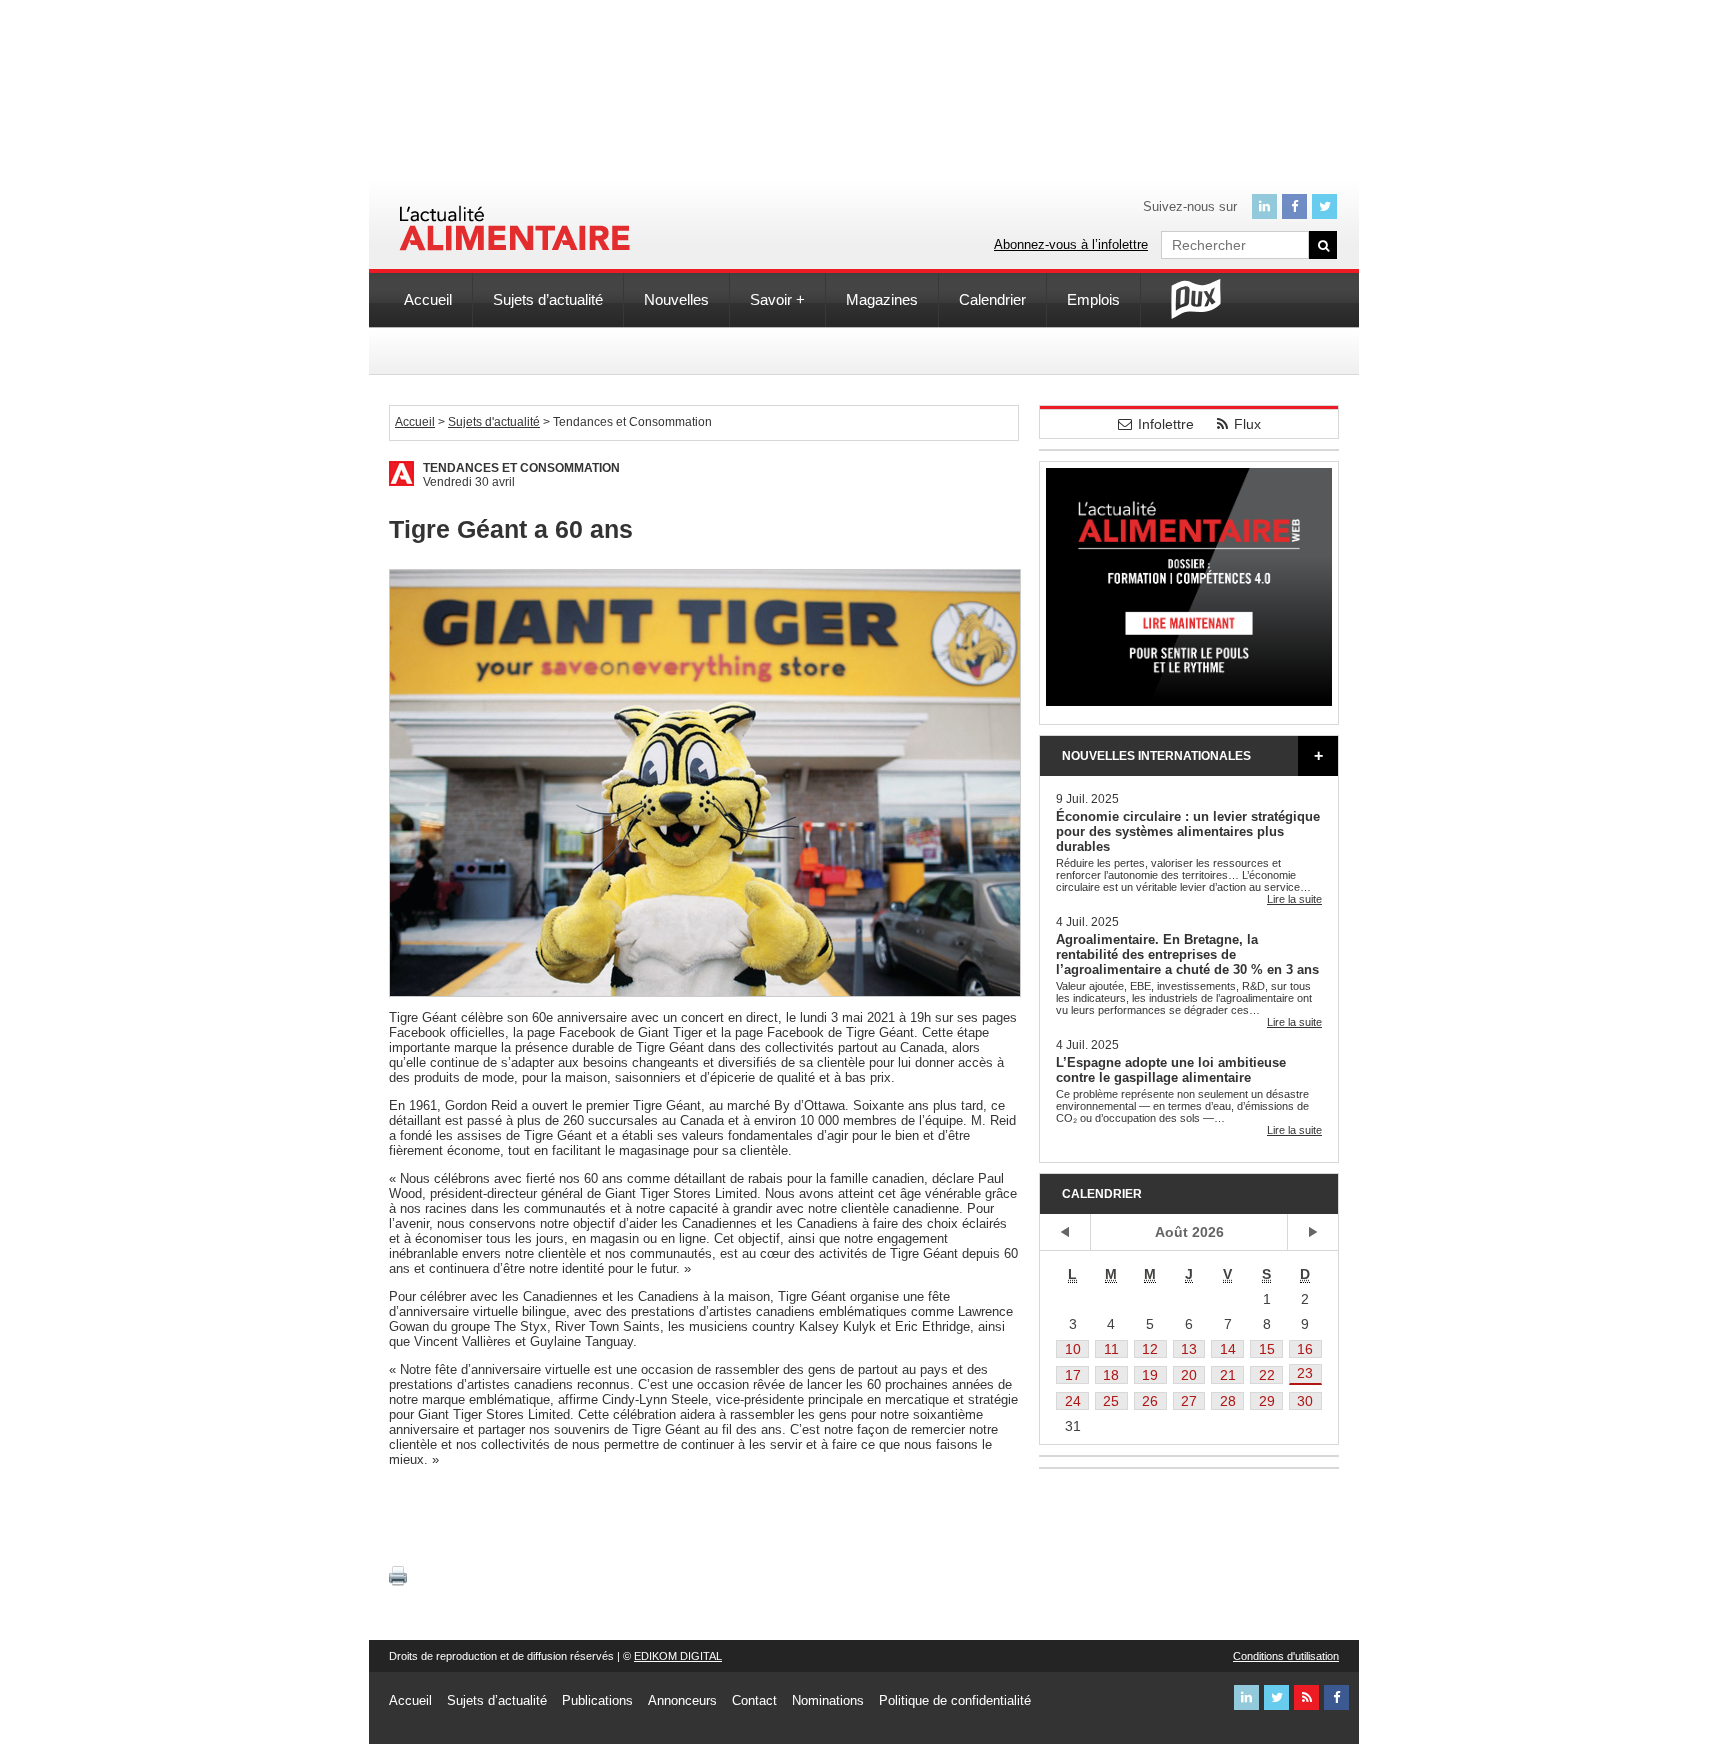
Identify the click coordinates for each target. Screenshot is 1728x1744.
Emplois (1093, 299)
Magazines (882, 299)
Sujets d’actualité (548, 299)
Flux (1247, 424)
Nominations (828, 1700)
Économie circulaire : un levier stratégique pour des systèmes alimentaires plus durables (1188, 831)
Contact (754, 1700)
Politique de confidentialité (955, 1700)
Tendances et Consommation (521, 468)
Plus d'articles (1318, 756)
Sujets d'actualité (494, 422)
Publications (597, 1700)
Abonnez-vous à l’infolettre (1071, 244)
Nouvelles (676, 299)
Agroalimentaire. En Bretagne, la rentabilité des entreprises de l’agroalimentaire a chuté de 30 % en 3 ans (1187, 954)
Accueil (428, 299)
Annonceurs (682, 1700)
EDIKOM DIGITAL (678, 1656)
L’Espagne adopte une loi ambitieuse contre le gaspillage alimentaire (1171, 1070)
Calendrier (992, 299)
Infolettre (1166, 424)
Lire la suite (1294, 899)
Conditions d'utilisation (1286, 1656)
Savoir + (777, 299)
